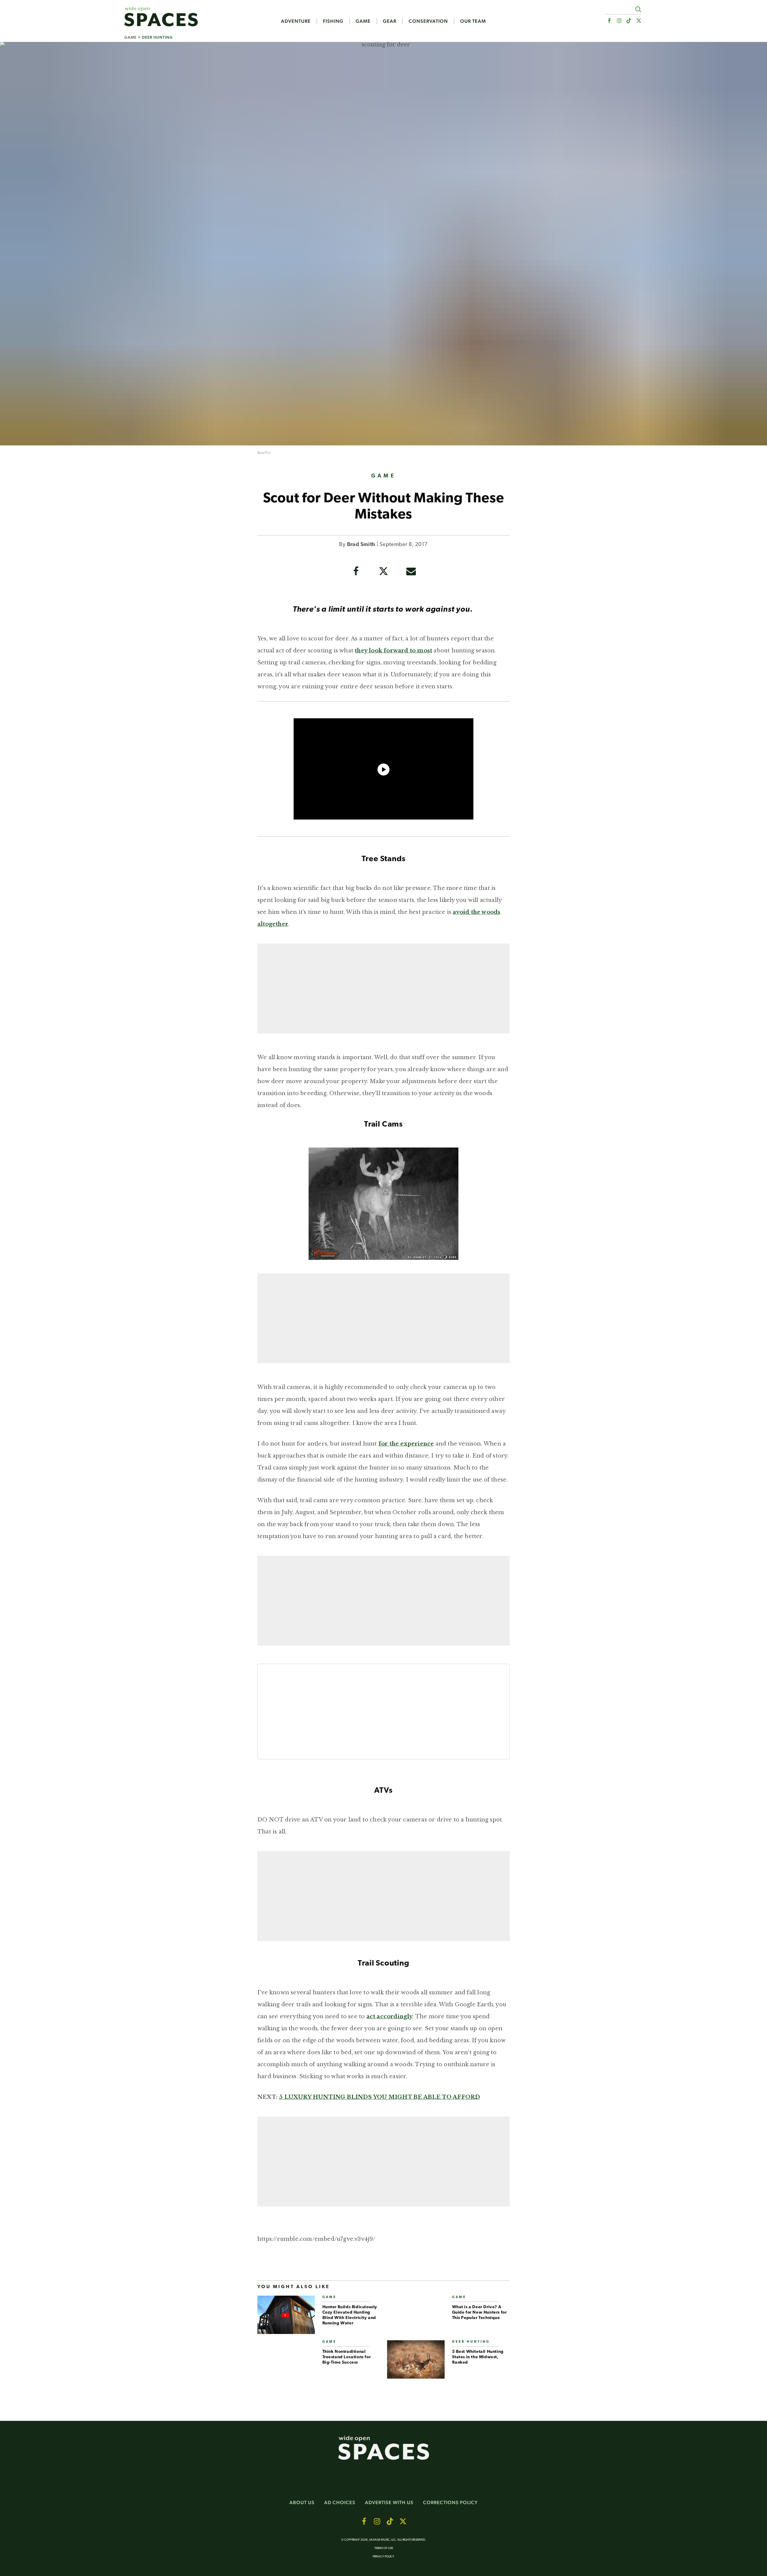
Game (363, 21)
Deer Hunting (157, 37)
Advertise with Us (389, 2502)
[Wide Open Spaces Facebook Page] (609, 21)
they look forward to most (393, 651)
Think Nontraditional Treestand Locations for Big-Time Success (347, 2357)
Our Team (473, 21)
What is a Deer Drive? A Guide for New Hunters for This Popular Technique (480, 2313)
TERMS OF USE (384, 2548)
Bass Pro (264, 453)
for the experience (406, 1444)
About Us (302, 2502)
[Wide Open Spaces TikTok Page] (629, 21)
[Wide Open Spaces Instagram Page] (619, 21)
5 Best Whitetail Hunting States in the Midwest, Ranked (478, 2357)
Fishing (333, 21)
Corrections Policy (450, 2502)
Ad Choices (340, 2502)
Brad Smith (361, 545)
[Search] (638, 9)
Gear (390, 21)
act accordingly (390, 2016)
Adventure (296, 21)
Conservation (428, 21)
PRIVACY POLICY (383, 2557)
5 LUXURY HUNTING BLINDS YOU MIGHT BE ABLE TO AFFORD (379, 2097)
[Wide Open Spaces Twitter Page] (639, 21)
